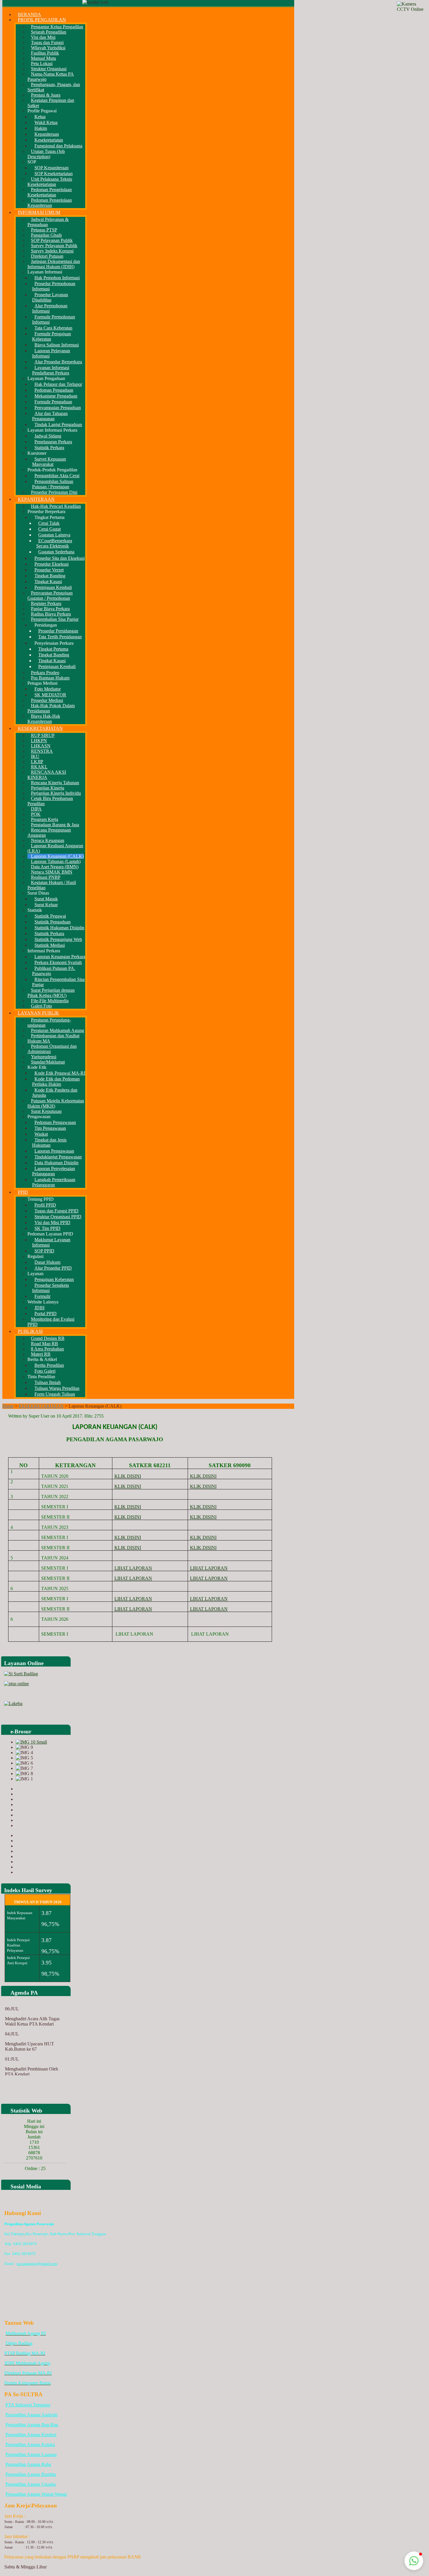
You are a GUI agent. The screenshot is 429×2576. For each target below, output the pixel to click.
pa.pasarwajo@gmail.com (37, 2264)
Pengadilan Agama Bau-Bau (32, 2425)
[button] (414, 2561)
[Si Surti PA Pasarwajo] (21, 1674)
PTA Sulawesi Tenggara (28, 2405)
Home (8, 1406)
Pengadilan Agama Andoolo (32, 2415)
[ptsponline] (16, 1684)
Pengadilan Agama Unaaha (31, 2484)
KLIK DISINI (128, 1476)
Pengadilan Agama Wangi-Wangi (36, 2494)
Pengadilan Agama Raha (28, 2464)
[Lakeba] (13, 1703)
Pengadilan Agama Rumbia (31, 2474)
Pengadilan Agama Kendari (31, 2435)
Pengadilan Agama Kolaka (30, 2445)
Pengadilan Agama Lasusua (31, 2454)
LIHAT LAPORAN (133, 1568)
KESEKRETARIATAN (41, 1406)
